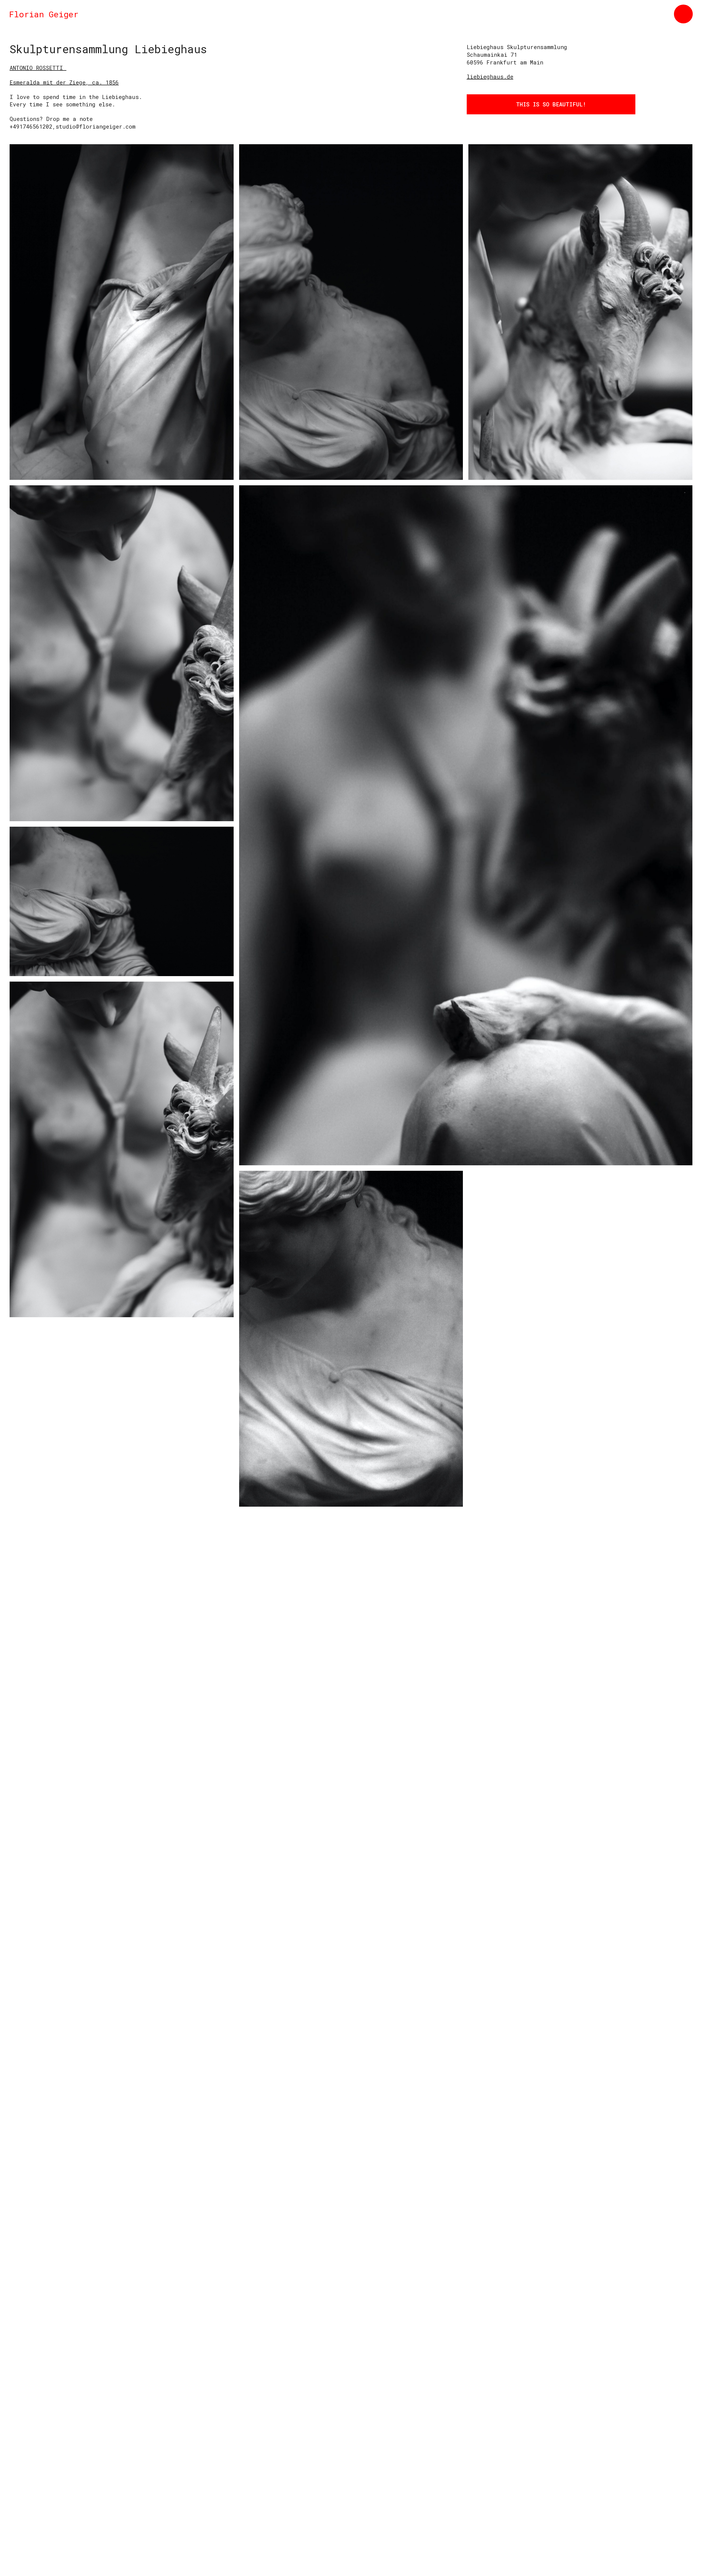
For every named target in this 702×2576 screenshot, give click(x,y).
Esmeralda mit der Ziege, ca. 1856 (64, 82)
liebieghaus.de (490, 76)
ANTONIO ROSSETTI (38, 68)
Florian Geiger (44, 14)
